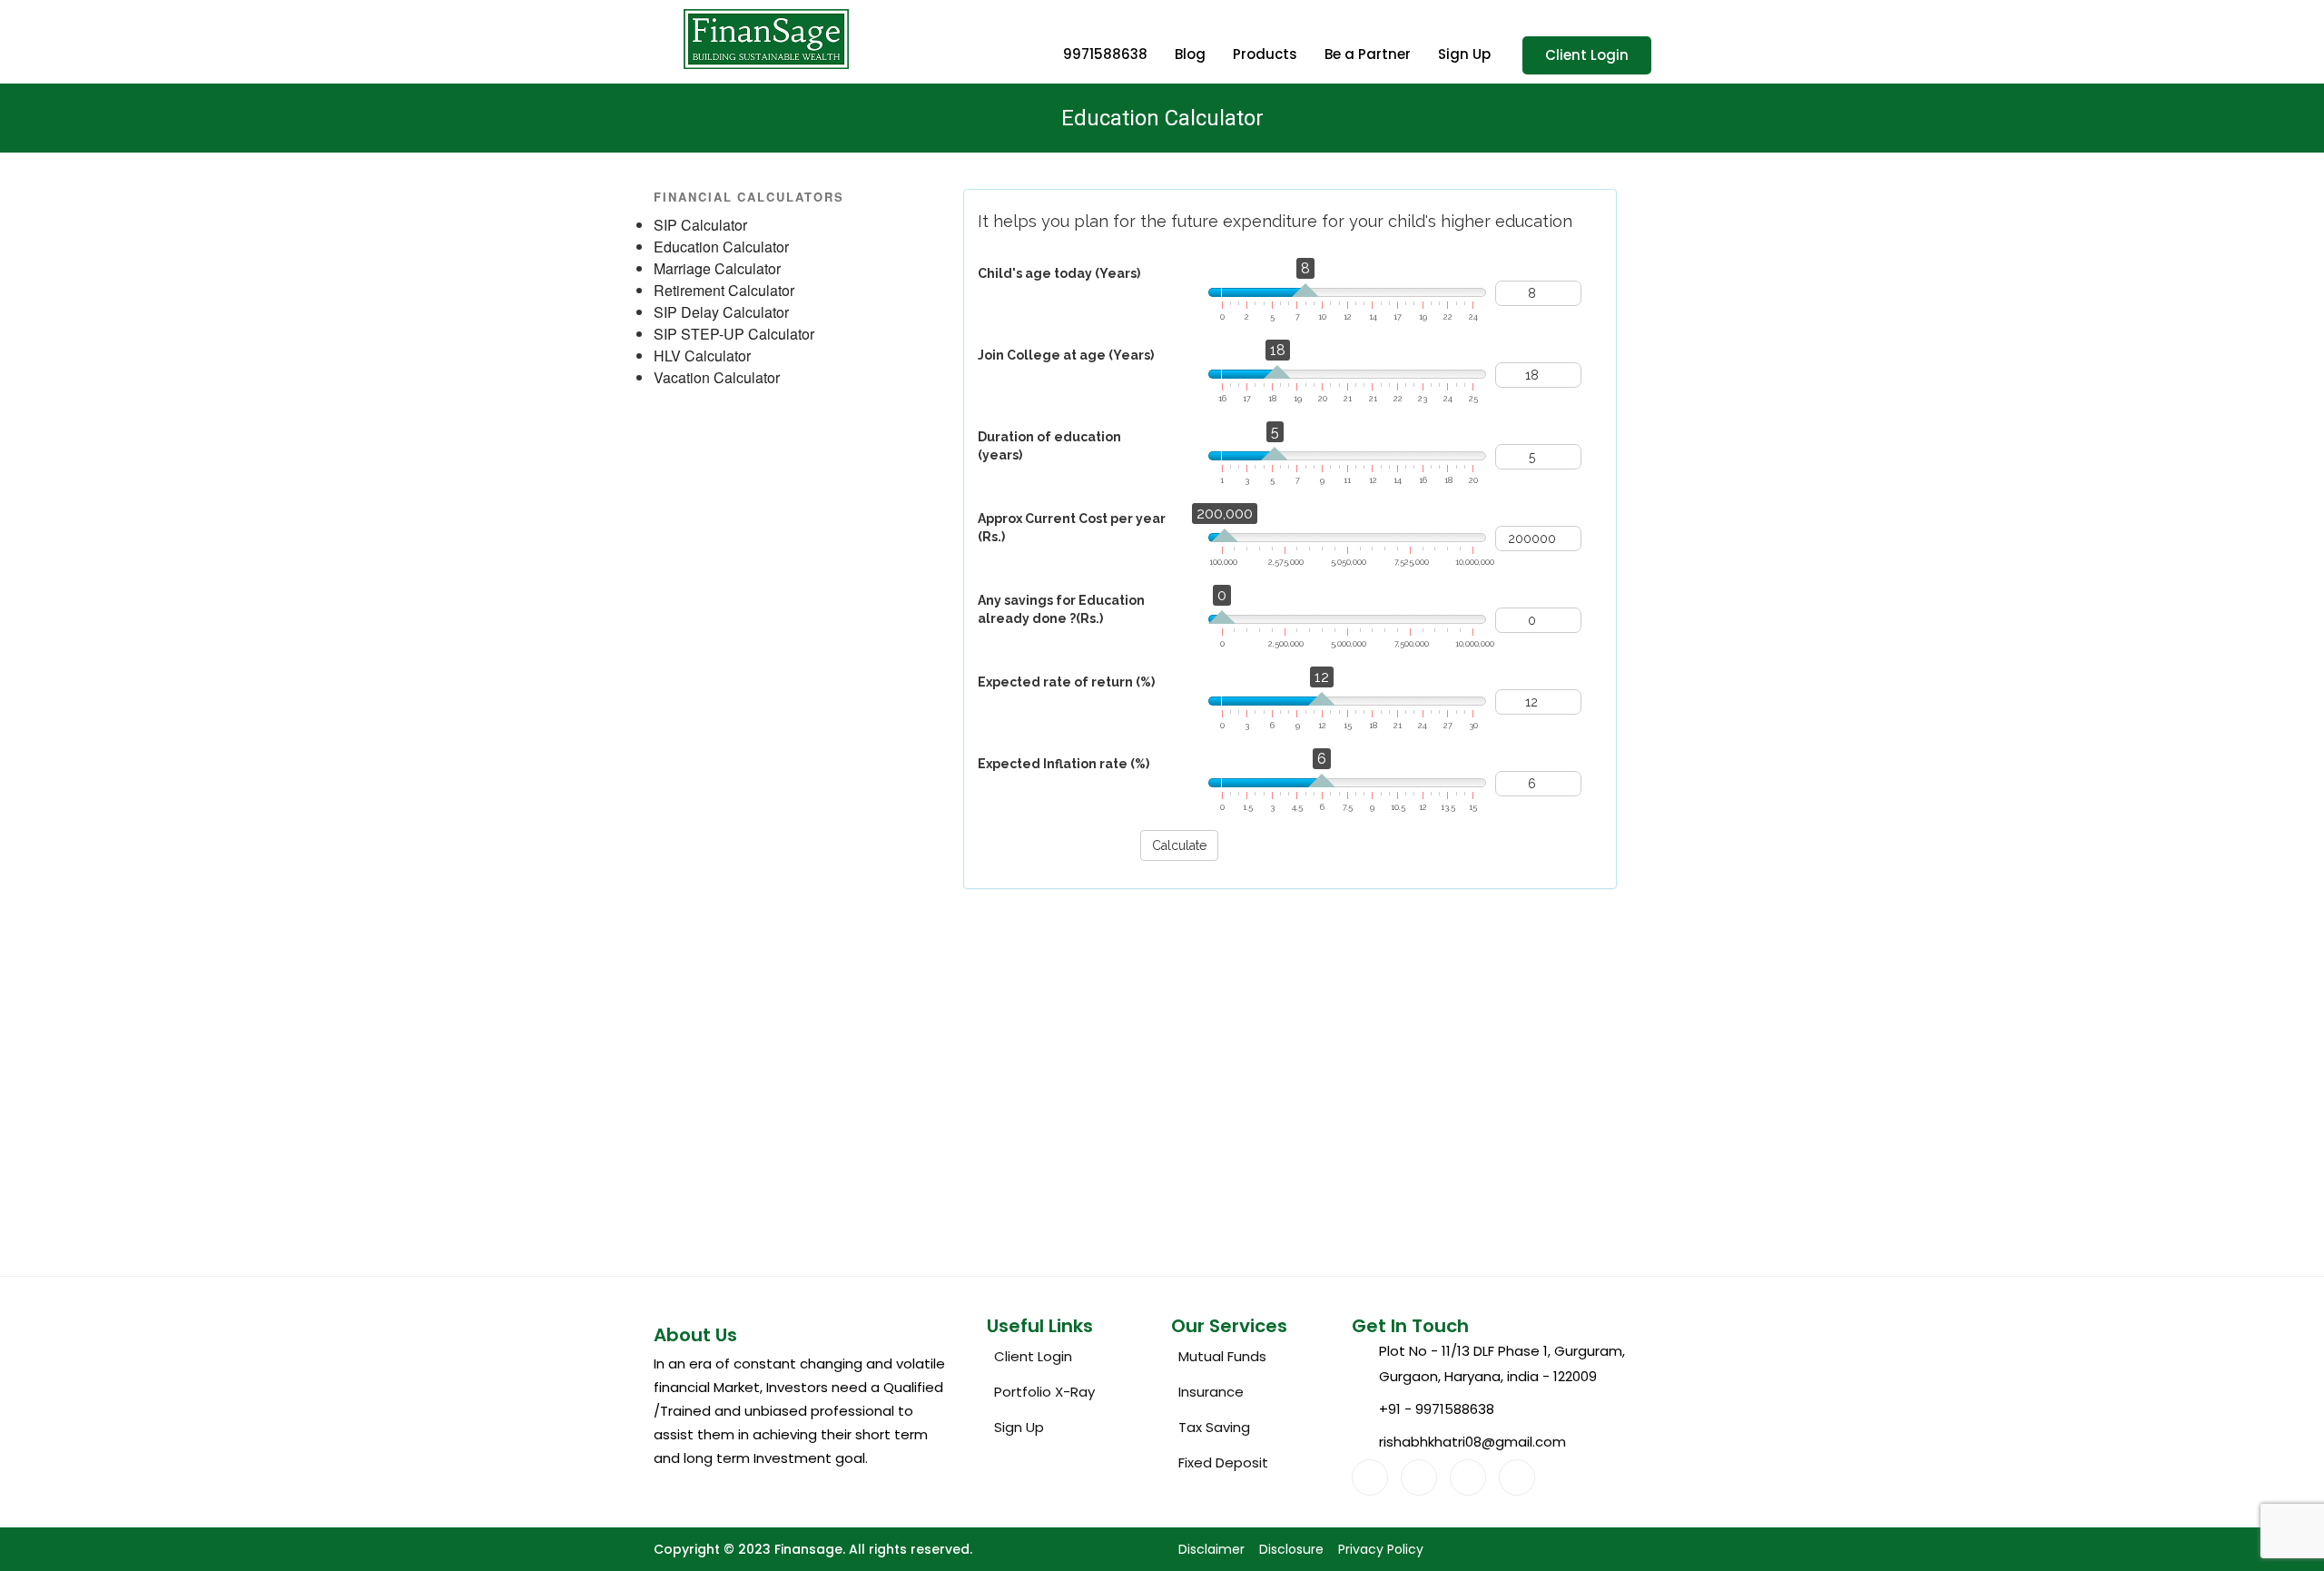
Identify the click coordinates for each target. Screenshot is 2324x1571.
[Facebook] (1370, 1477)
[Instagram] (1517, 1477)
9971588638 (1105, 54)
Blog (1190, 54)
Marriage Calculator (717, 268)
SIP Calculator (700, 225)
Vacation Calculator (717, 377)
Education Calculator (721, 247)
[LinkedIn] (1468, 1477)
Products (1265, 54)
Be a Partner (1368, 54)
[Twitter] (1419, 1477)
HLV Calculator (702, 356)
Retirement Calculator (724, 290)
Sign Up (1464, 54)
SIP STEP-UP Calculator (734, 334)
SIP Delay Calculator (721, 312)
